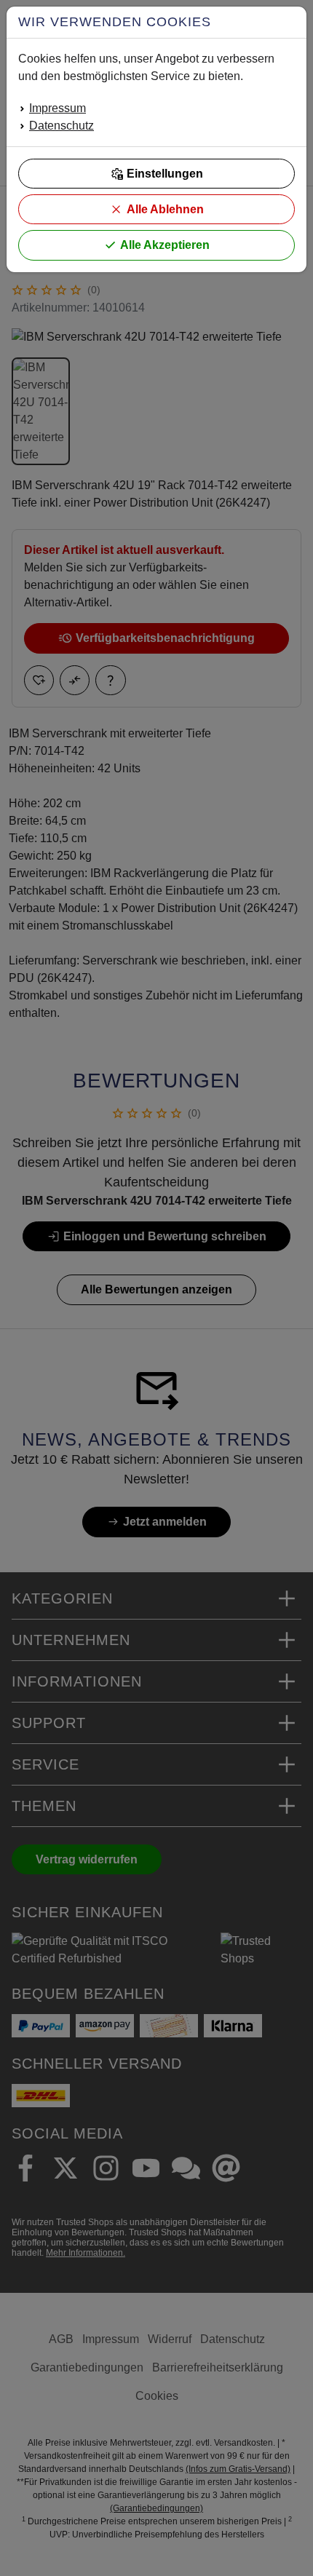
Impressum (58, 108)
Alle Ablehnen (165, 209)
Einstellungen (165, 174)
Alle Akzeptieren (165, 245)
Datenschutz (62, 126)
